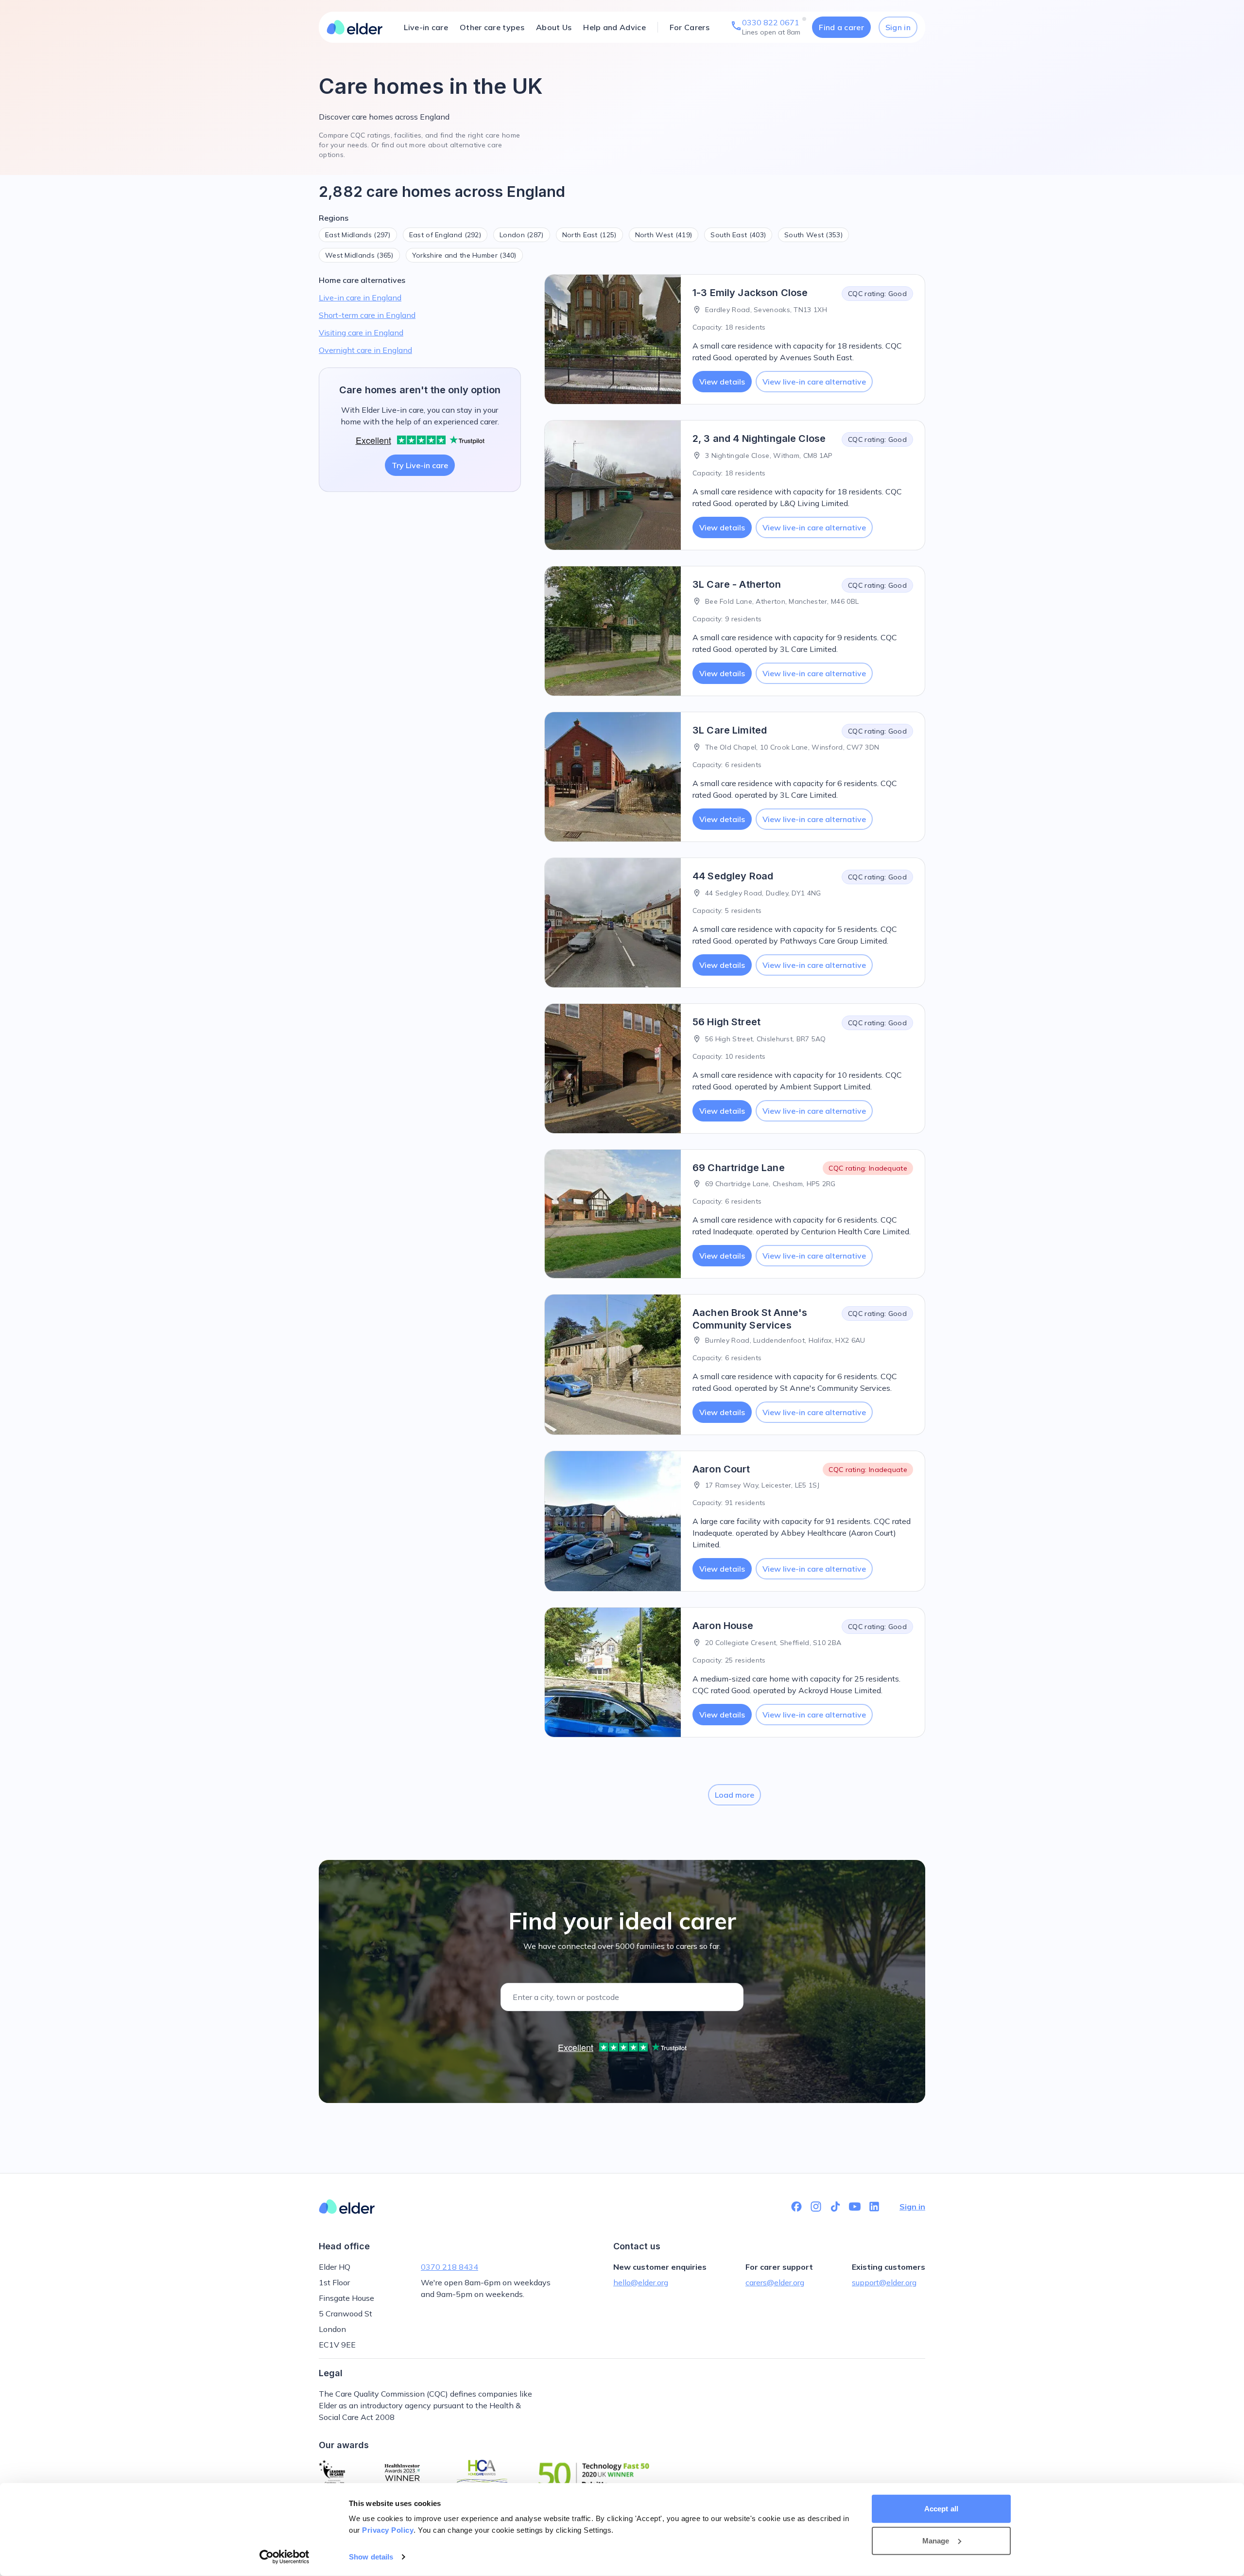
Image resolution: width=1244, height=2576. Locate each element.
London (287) (522, 235)
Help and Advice (614, 27)
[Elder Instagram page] (816, 2207)
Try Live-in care (420, 465)
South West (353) (813, 235)
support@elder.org (884, 2282)
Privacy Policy (388, 2530)
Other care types (492, 27)
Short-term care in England (367, 315)
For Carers (690, 27)
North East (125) (589, 235)
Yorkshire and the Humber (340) (464, 255)
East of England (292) (445, 235)
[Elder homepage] (355, 27)
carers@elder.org (775, 2282)
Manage (936, 2540)
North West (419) (664, 235)
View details (722, 382)
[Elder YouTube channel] (855, 2207)
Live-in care (426, 27)
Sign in (898, 27)
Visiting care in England (361, 333)
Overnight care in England (365, 350)
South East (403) (738, 235)
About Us (554, 27)
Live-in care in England (360, 298)
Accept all (941, 2509)
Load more (734, 1795)
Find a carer (841, 27)
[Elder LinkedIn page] (874, 2207)
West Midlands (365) (359, 255)
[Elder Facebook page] (796, 2207)
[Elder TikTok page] (835, 2207)
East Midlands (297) (358, 235)
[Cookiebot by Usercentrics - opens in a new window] (285, 2557)
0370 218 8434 (449, 2267)
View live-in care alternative (814, 382)
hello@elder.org (641, 2282)
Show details (371, 2557)
